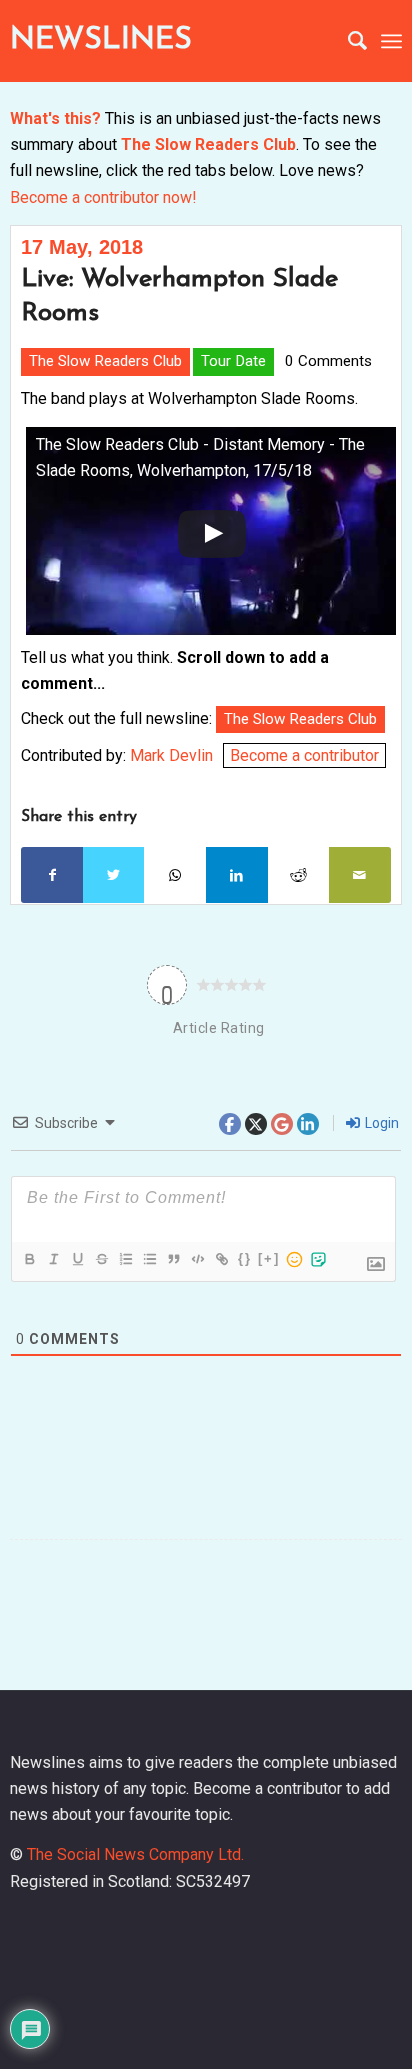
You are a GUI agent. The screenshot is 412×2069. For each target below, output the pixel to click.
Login (380, 1123)
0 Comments (328, 361)
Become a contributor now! (103, 197)
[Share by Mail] (360, 875)
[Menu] (391, 41)
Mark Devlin (171, 755)
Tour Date (233, 361)
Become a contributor (304, 755)
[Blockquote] (173, 1259)
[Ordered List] (125, 1259)
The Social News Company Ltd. (135, 1854)
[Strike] (101, 1259)
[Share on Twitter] (114, 875)
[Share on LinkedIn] (237, 875)
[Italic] (53, 1259)
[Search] (347, 41)
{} (245, 1258)
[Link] (221, 1259)
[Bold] (29, 1259)
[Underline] (77, 1259)
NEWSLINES (101, 40)
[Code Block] (197, 1259)
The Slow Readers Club (208, 144)
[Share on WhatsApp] (175, 875)
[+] (269, 1258)
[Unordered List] (149, 1259)
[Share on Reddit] (299, 875)
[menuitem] (347, 41)
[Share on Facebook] (52, 875)
